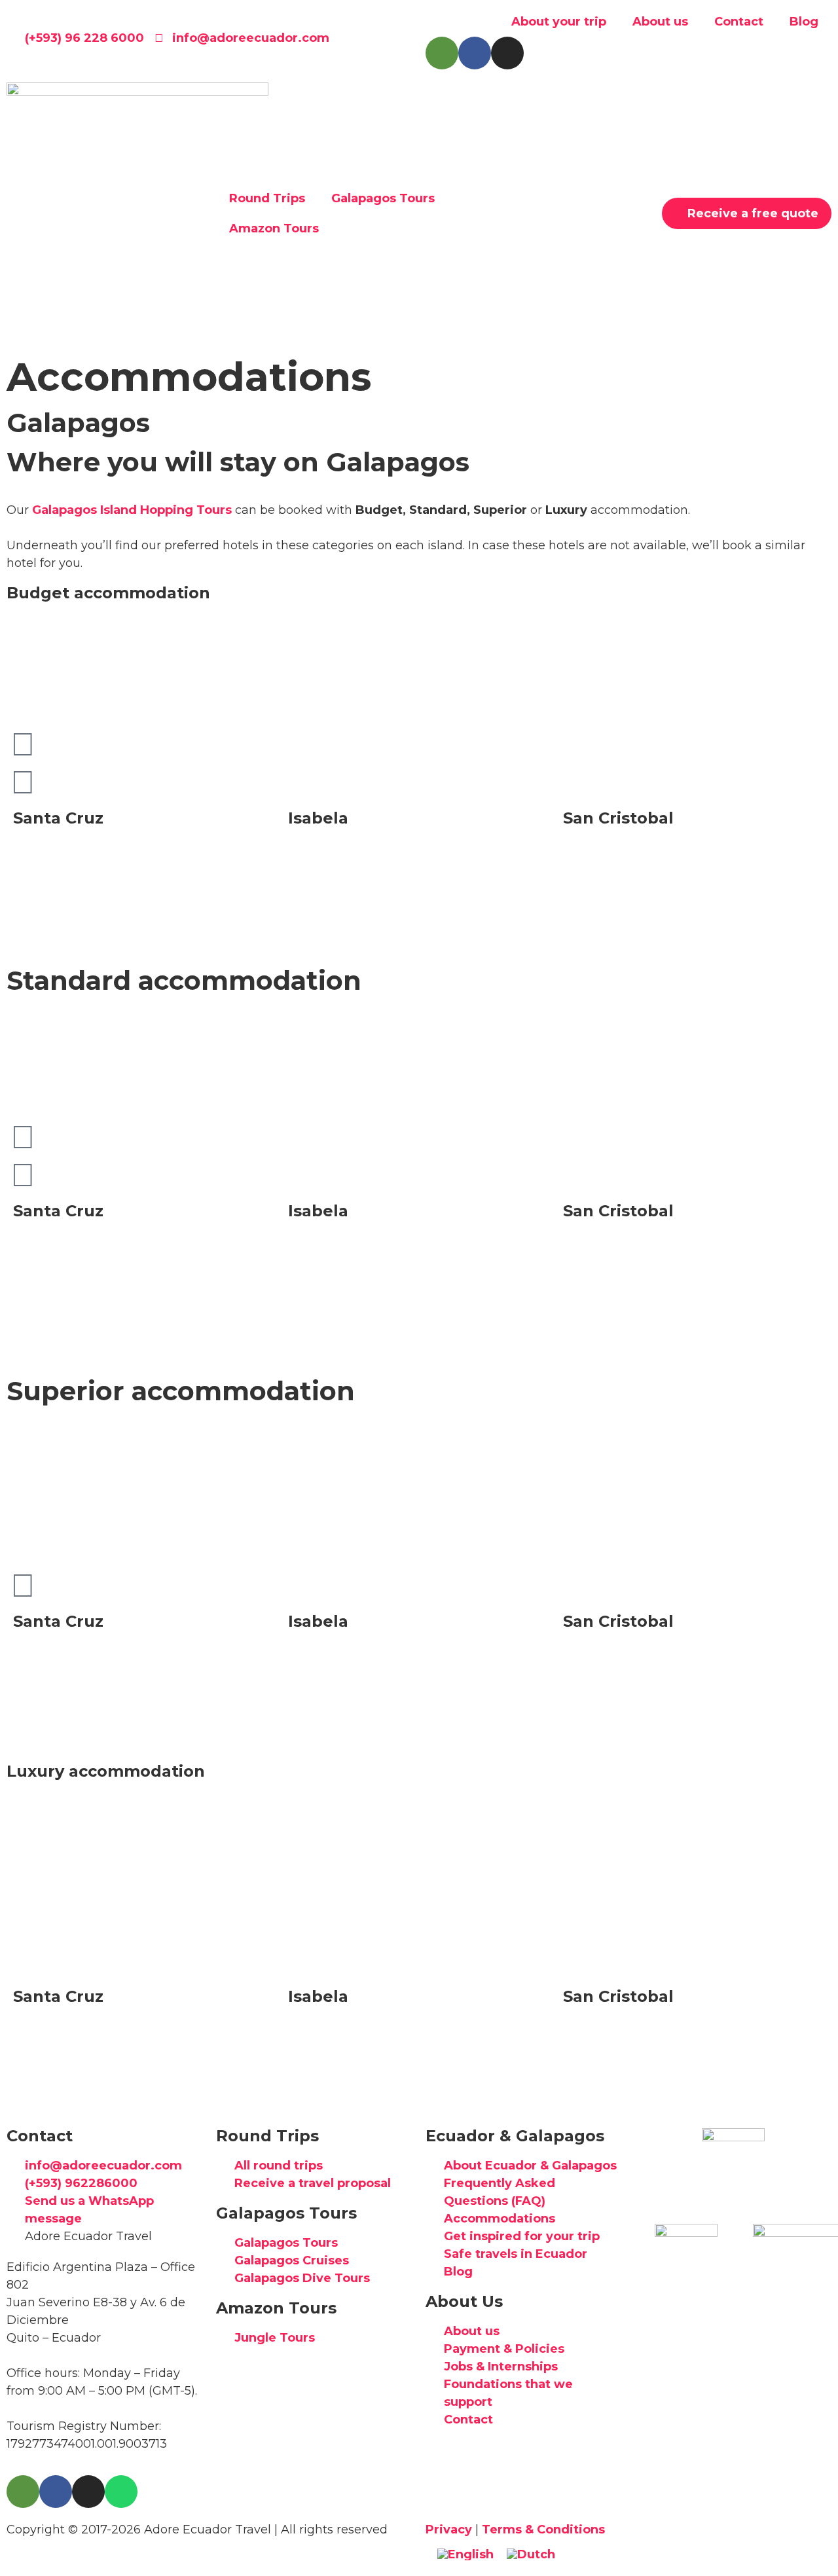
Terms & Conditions (543, 2530)
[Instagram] (507, 53)
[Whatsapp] (121, 2492)
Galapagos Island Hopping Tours (132, 510)
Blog (804, 22)
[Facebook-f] (56, 2492)
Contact (739, 22)
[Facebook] (475, 53)
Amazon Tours (274, 228)
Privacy (449, 2530)
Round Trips (267, 198)
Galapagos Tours (383, 198)
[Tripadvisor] (442, 53)
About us (660, 22)
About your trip (559, 22)
